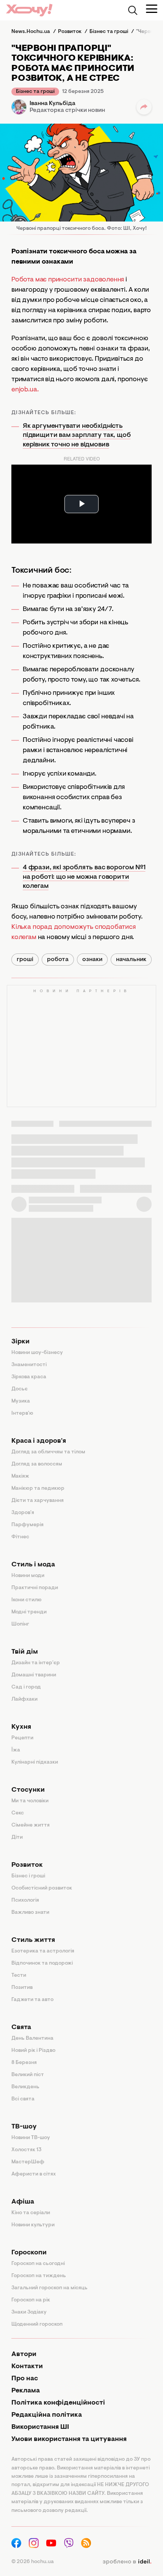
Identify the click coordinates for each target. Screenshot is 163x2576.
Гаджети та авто (32, 2000)
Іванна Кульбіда (53, 104)
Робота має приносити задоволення (68, 280)
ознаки (92, 960)
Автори (24, 2355)
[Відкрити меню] (152, 9)
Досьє (20, 1389)
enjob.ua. (25, 390)
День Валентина (32, 2039)
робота (58, 960)
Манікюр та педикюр (38, 1489)
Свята (21, 2028)
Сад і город (26, 1687)
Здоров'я (23, 1513)
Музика (21, 1401)
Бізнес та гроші (35, 92)
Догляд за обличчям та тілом (48, 1452)
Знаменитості (29, 1365)
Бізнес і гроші (28, 1876)
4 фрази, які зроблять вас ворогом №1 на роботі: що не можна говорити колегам (84, 877)
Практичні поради (35, 1588)
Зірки (20, 1342)
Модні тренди (29, 1612)
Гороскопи (29, 2253)
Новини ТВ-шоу (31, 2138)
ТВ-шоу (24, 2127)
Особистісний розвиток (42, 1888)
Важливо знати (30, 1913)
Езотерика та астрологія (43, 1951)
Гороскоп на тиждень (39, 2276)
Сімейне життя (31, 1825)
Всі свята (23, 2099)
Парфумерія (27, 1525)
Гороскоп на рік (31, 2300)
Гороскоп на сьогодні (38, 2264)
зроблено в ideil (127, 2562)
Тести (19, 1976)
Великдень (25, 2087)
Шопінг (20, 1624)
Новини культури (33, 2225)
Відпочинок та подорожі (42, 1963)
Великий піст (28, 2075)
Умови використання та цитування (69, 2439)
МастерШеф (28, 2162)
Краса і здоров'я (39, 1441)
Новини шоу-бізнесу (37, 1353)
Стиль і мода (33, 1565)
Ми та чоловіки (30, 1801)
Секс (18, 1813)
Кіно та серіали (31, 2213)
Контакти (27, 2367)
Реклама (26, 2391)
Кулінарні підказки (35, 1762)
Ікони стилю (27, 1600)
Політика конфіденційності (58, 2403)
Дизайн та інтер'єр (36, 1663)
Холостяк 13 (27, 2150)
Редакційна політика (47, 2415)
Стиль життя (33, 1940)
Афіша (23, 2202)
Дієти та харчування (38, 1501)
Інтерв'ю (22, 1414)
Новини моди (28, 1576)
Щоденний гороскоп (37, 2325)
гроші (25, 960)
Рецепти (22, 1738)
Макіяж (20, 1476)
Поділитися (144, 107)
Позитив (22, 1988)
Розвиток (27, 1865)
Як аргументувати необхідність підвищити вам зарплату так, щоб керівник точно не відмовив (77, 436)
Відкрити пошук (133, 10)
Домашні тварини (34, 1675)
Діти (17, 1838)
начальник (131, 960)
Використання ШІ (40, 2427)
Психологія (25, 1901)
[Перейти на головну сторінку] (29, 10)
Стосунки (28, 1790)
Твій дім (25, 1652)
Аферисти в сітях (34, 2174)
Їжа (16, 1750)
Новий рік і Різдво (33, 2051)
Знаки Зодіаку (29, 2312)
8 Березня (24, 2063)
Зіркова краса (29, 1377)
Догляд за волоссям (37, 1464)
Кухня (21, 1727)
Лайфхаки (24, 1700)
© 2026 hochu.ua (33, 2562)
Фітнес (20, 1537)
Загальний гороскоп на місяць (49, 2288)
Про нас (25, 2379)
